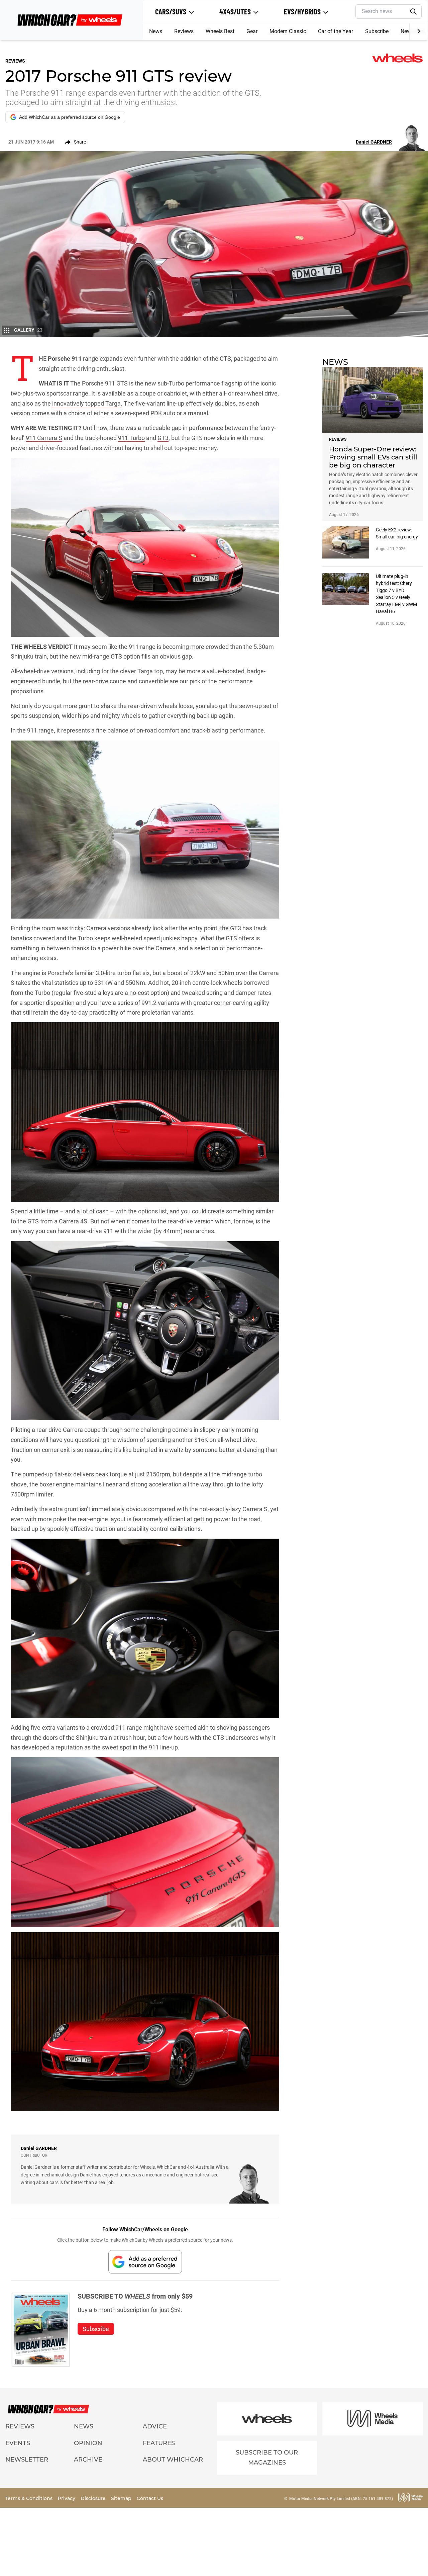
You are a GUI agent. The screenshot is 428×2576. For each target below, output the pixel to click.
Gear (252, 31)
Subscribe (377, 31)
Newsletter (27, 2460)
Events (18, 2443)
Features (159, 2443)
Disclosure (94, 2498)
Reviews (184, 31)
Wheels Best (220, 31)
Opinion (88, 2443)
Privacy (67, 2498)
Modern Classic (288, 31)
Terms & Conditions (30, 2498)
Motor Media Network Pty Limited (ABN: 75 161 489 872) (341, 2499)
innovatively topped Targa (86, 403)
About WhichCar (173, 2460)
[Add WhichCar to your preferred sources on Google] (145, 2262)
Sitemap (122, 2498)
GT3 (163, 438)
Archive (88, 2460)
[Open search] (414, 12)
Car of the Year (336, 31)
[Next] (418, 31)
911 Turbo (131, 438)
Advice (155, 2426)
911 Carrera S (44, 438)
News (156, 31)
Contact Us (150, 2498)
